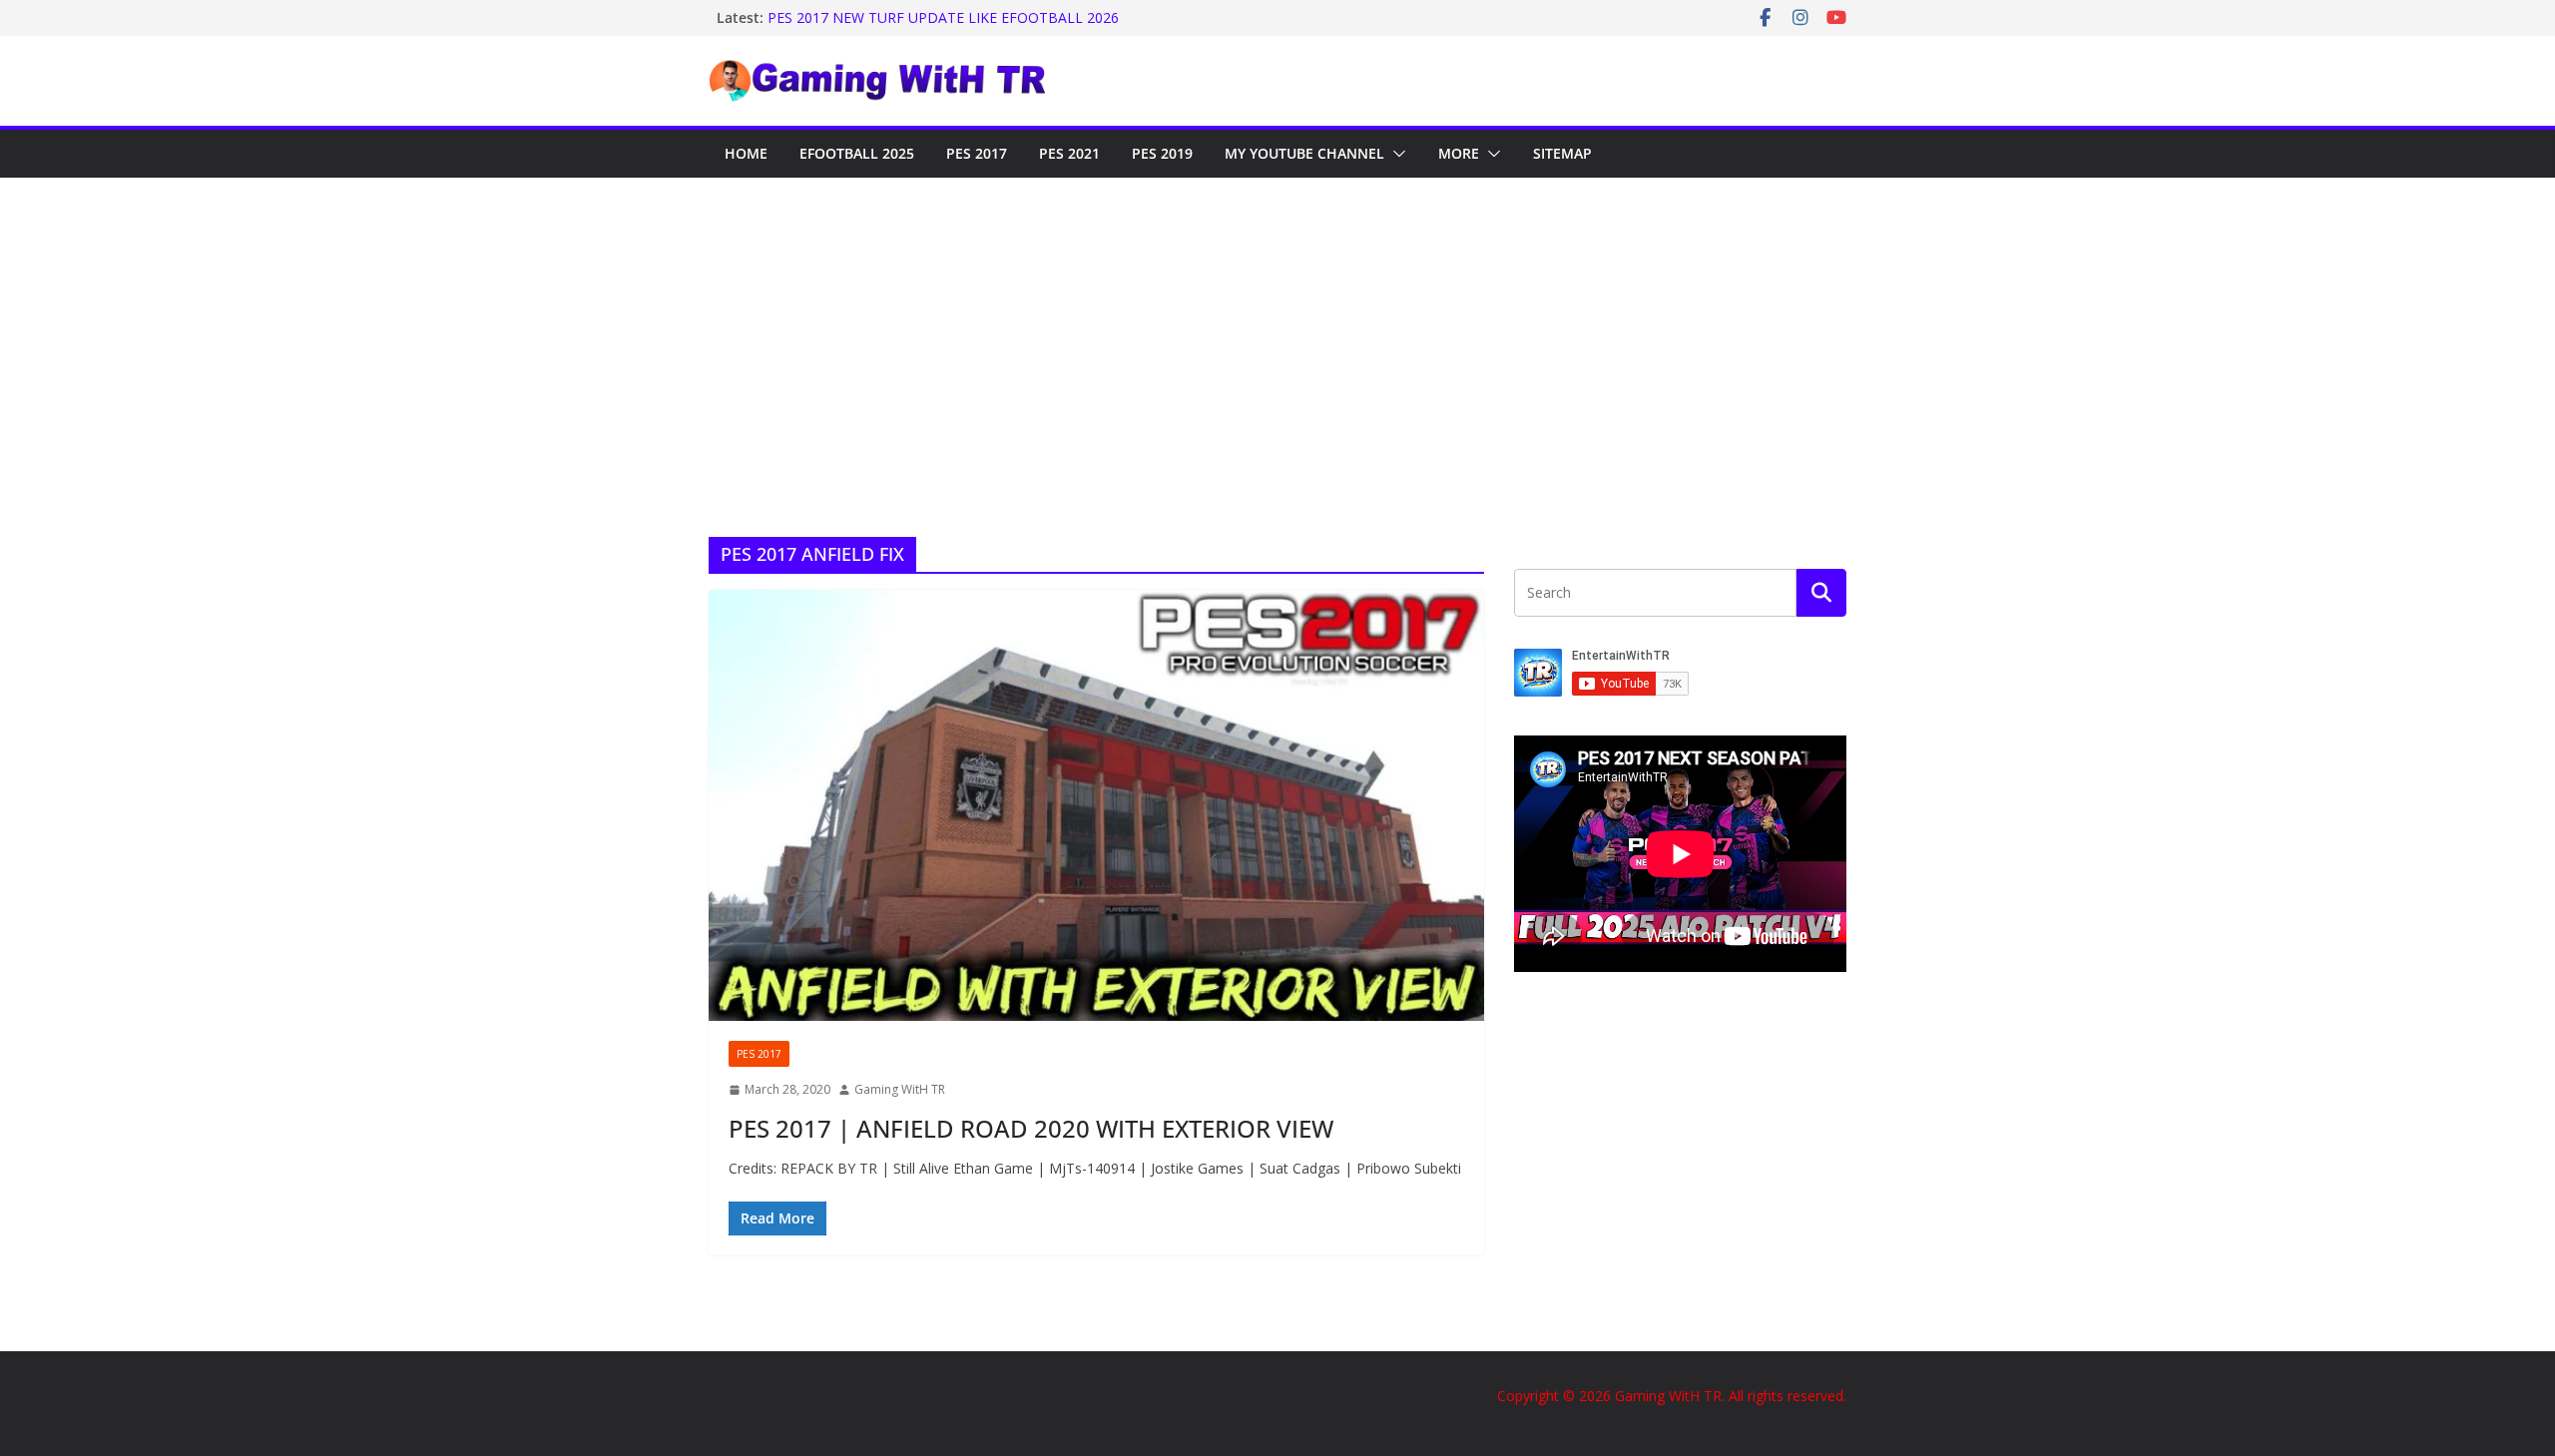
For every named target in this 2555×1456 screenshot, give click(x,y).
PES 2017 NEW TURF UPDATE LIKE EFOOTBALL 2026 (943, 17)
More (1459, 153)
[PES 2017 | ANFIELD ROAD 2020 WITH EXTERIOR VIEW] (1096, 805)
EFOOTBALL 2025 (857, 153)
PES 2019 (1162, 153)
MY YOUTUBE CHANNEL (1304, 153)
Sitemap (1562, 153)
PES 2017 (977, 153)
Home (746, 153)
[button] (1395, 154)
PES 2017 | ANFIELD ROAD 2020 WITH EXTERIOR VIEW (1031, 1128)
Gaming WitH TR (900, 1089)
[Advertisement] (1277, 327)
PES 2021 (1069, 153)
